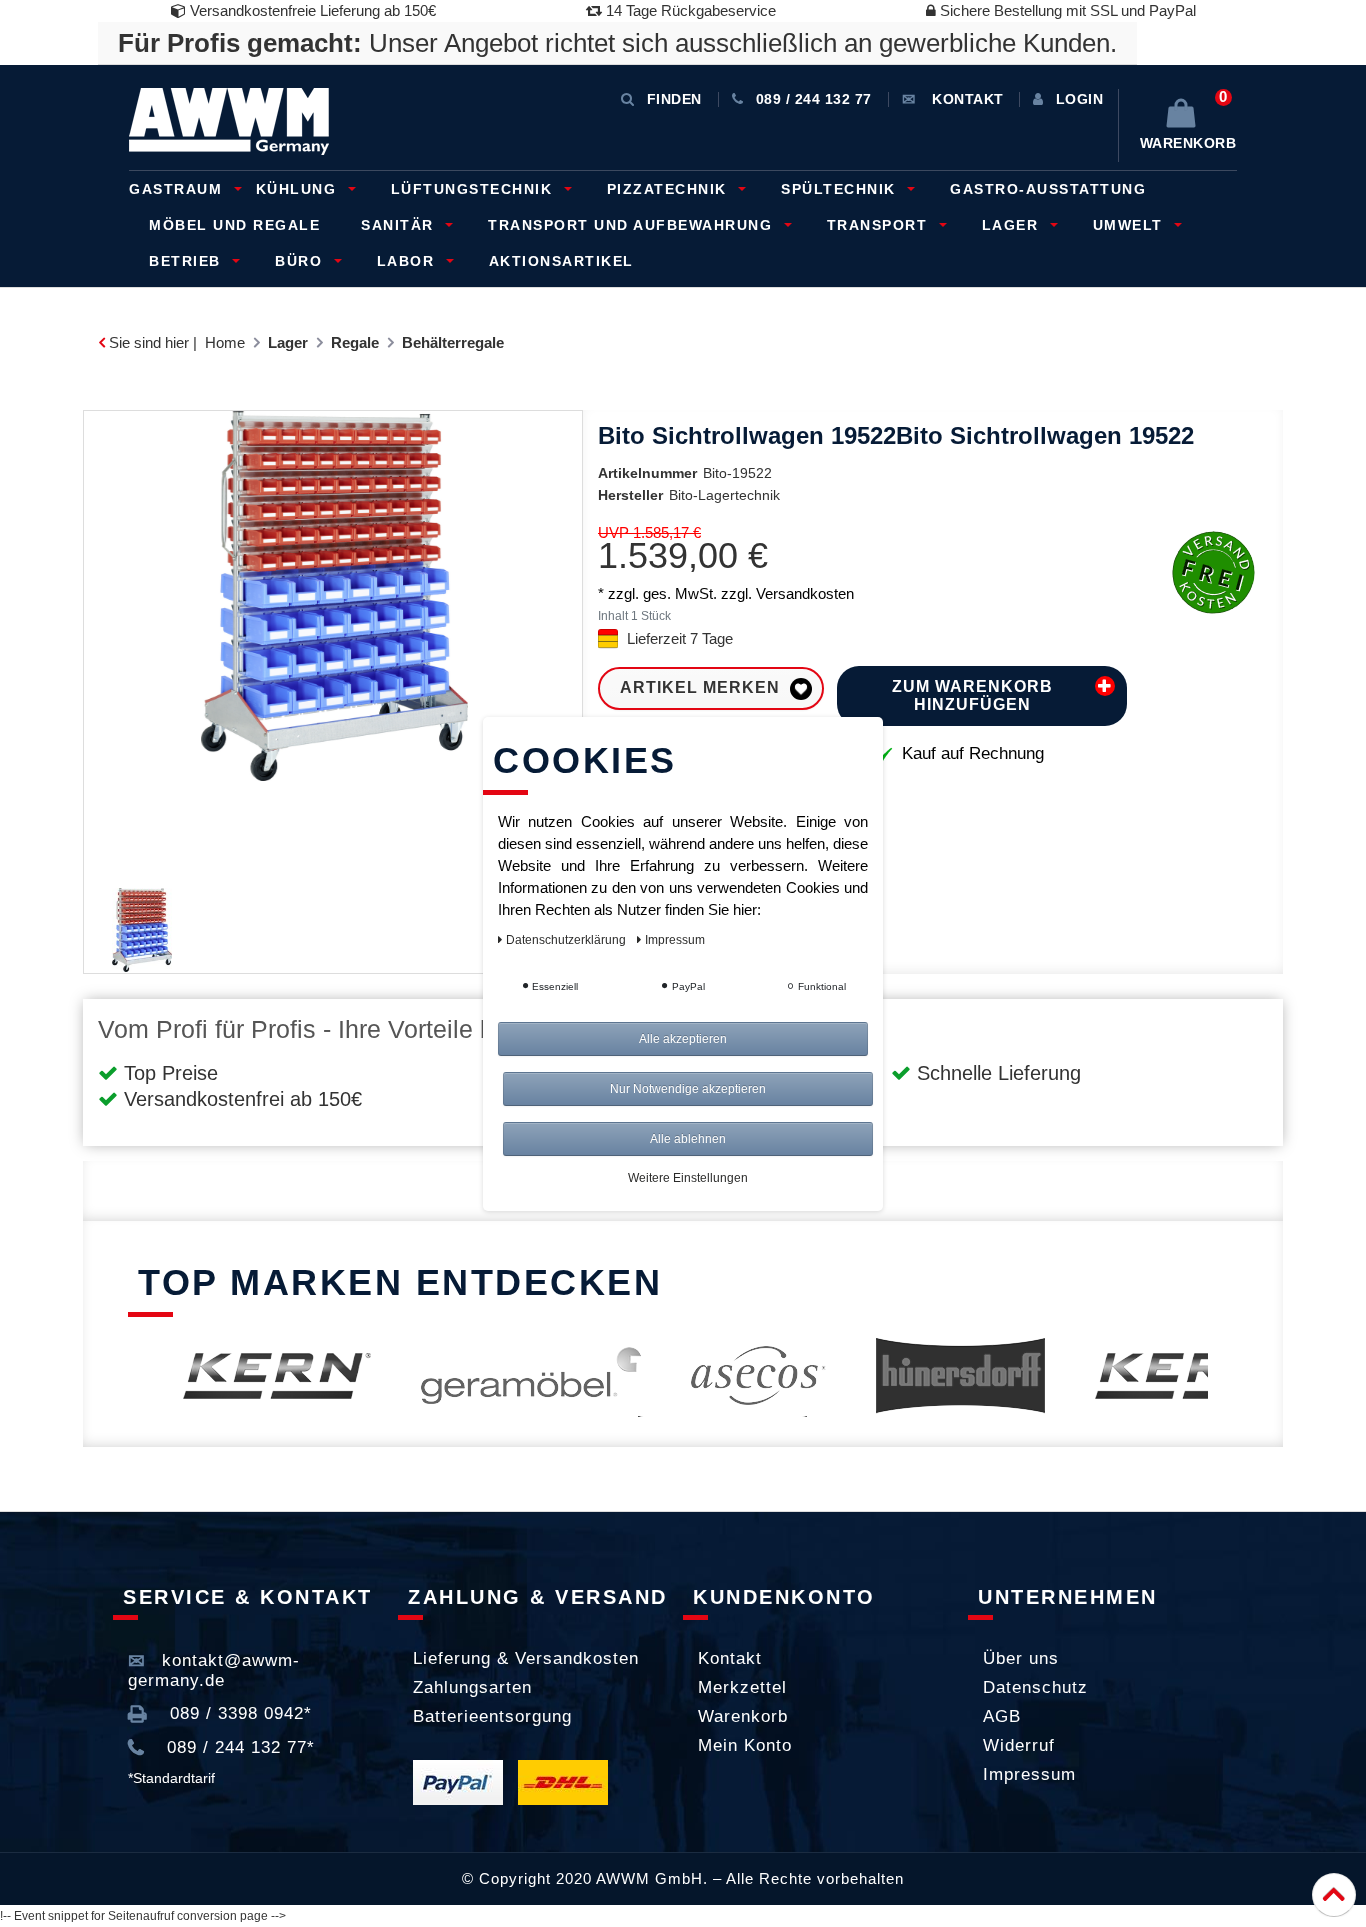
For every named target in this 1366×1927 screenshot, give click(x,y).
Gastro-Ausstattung (1048, 189)
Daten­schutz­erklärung (567, 940)
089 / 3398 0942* (238, 1713)
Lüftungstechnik (474, 189)
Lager (1013, 225)
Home (225, 342)
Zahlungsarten (472, 1687)
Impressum (1029, 1774)
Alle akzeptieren (683, 1039)
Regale (355, 342)
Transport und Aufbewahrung (633, 225)
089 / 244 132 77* (238, 1747)
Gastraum (178, 189)
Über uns (1021, 1658)
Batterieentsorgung (492, 1716)
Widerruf (1019, 1745)
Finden (674, 99)
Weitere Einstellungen (688, 1178)
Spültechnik (841, 189)
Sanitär (400, 225)
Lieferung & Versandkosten (526, 1658)
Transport (880, 225)
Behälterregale (453, 342)
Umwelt (1131, 225)
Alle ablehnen (688, 1139)
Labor (408, 261)
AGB (1002, 1716)
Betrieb (187, 261)
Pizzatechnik (670, 189)
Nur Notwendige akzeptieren (688, 1089)
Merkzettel (742, 1687)
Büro (301, 261)
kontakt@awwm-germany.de (214, 1670)
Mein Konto (745, 1745)
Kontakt (730, 1658)
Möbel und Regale (234, 225)
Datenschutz (1035, 1687)
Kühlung (299, 189)
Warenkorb (743, 1716)
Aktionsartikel (561, 261)
